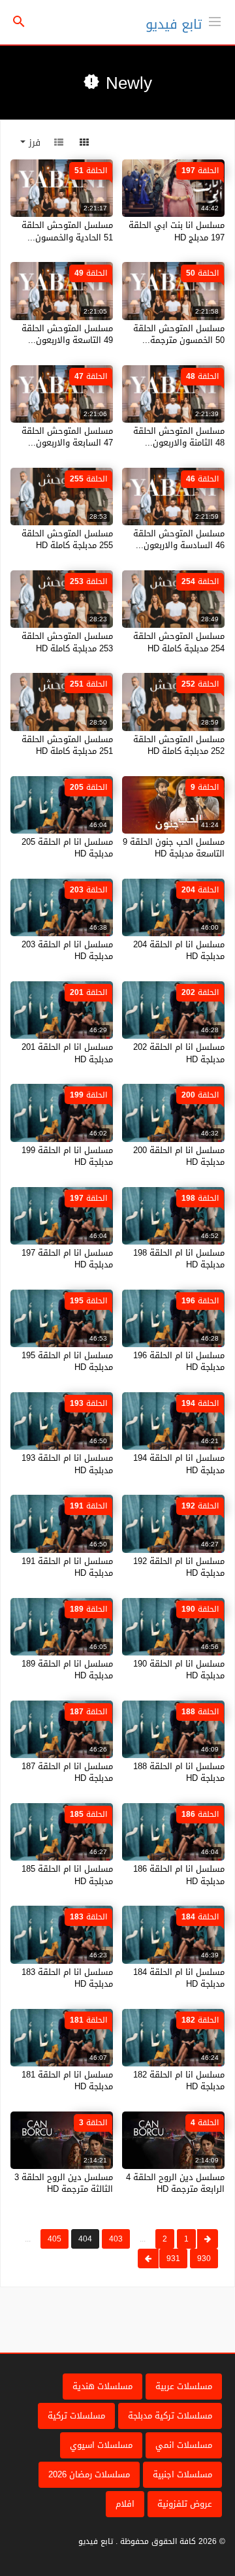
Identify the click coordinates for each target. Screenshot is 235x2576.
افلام (125, 2504)
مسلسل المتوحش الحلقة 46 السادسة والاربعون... (179, 539)
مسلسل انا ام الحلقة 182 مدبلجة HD (179, 2080)
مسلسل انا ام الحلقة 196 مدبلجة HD (179, 1361)
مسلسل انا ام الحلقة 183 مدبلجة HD (67, 1978)
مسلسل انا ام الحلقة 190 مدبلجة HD (179, 1670)
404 (85, 2239)
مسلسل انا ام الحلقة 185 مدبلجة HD (67, 1875)
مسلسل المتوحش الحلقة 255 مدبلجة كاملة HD (67, 539)
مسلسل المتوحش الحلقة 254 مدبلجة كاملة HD (179, 642)
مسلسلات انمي (184, 2445)
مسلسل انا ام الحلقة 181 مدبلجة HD (67, 2080)
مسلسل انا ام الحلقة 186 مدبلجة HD (179, 1875)
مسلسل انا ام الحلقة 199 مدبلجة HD (67, 1156)
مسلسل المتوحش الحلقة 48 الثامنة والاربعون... (179, 437)
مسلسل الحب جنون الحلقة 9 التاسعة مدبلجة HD (174, 848)
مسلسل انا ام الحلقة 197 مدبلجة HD (67, 1259)
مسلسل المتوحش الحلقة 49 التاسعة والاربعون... (67, 334)
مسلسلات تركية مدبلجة (170, 2416)
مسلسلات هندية (102, 2386)
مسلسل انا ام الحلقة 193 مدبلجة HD (67, 1464)
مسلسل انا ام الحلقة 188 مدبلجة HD (179, 1772)
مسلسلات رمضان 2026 (89, 2474)
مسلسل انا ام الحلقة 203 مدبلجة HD (67, 950)
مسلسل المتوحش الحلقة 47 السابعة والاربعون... (67, 437)
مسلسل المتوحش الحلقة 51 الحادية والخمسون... (67, 231)
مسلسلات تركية (76, 2416)
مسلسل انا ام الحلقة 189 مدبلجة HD (67, 1670)
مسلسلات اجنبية (182, 2474)
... (143, 2239)
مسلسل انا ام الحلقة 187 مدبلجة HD (67, 1772)
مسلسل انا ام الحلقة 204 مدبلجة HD (179, 950)
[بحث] (19, 23)
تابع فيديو (174, 24)
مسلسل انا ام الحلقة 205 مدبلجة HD (67, 848)
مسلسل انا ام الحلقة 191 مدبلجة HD (67, 1567)
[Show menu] (215, 20)
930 (204, 2258)
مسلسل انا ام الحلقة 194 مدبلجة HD (179, 1464)
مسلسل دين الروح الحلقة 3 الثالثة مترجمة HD (64, 2183)
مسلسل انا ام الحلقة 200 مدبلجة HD (179, 1156)
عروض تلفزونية (185, 2504)
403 (116, 2239)
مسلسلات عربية (184, 2386)
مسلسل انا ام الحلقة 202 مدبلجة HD (179, 1053)
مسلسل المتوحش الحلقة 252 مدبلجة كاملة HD (179, 745)
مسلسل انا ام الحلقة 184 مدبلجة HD (179, 1978)
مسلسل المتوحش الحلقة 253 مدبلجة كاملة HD (67, 642)
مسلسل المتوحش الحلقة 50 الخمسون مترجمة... (179, 334)
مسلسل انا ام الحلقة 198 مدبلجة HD (179, 1259)
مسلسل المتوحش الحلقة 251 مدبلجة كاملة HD (67, 745)
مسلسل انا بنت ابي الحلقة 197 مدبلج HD (177, 231)
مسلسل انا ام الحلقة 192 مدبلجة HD (179, 1567)
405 (55, 2239)
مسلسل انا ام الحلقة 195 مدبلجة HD (67, 1361)
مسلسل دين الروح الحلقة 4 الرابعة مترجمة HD (175, 2183)
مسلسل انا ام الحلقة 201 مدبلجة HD (67, 1053)
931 (173, 2258)
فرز (33, 143)
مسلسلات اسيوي (101, 2445)
